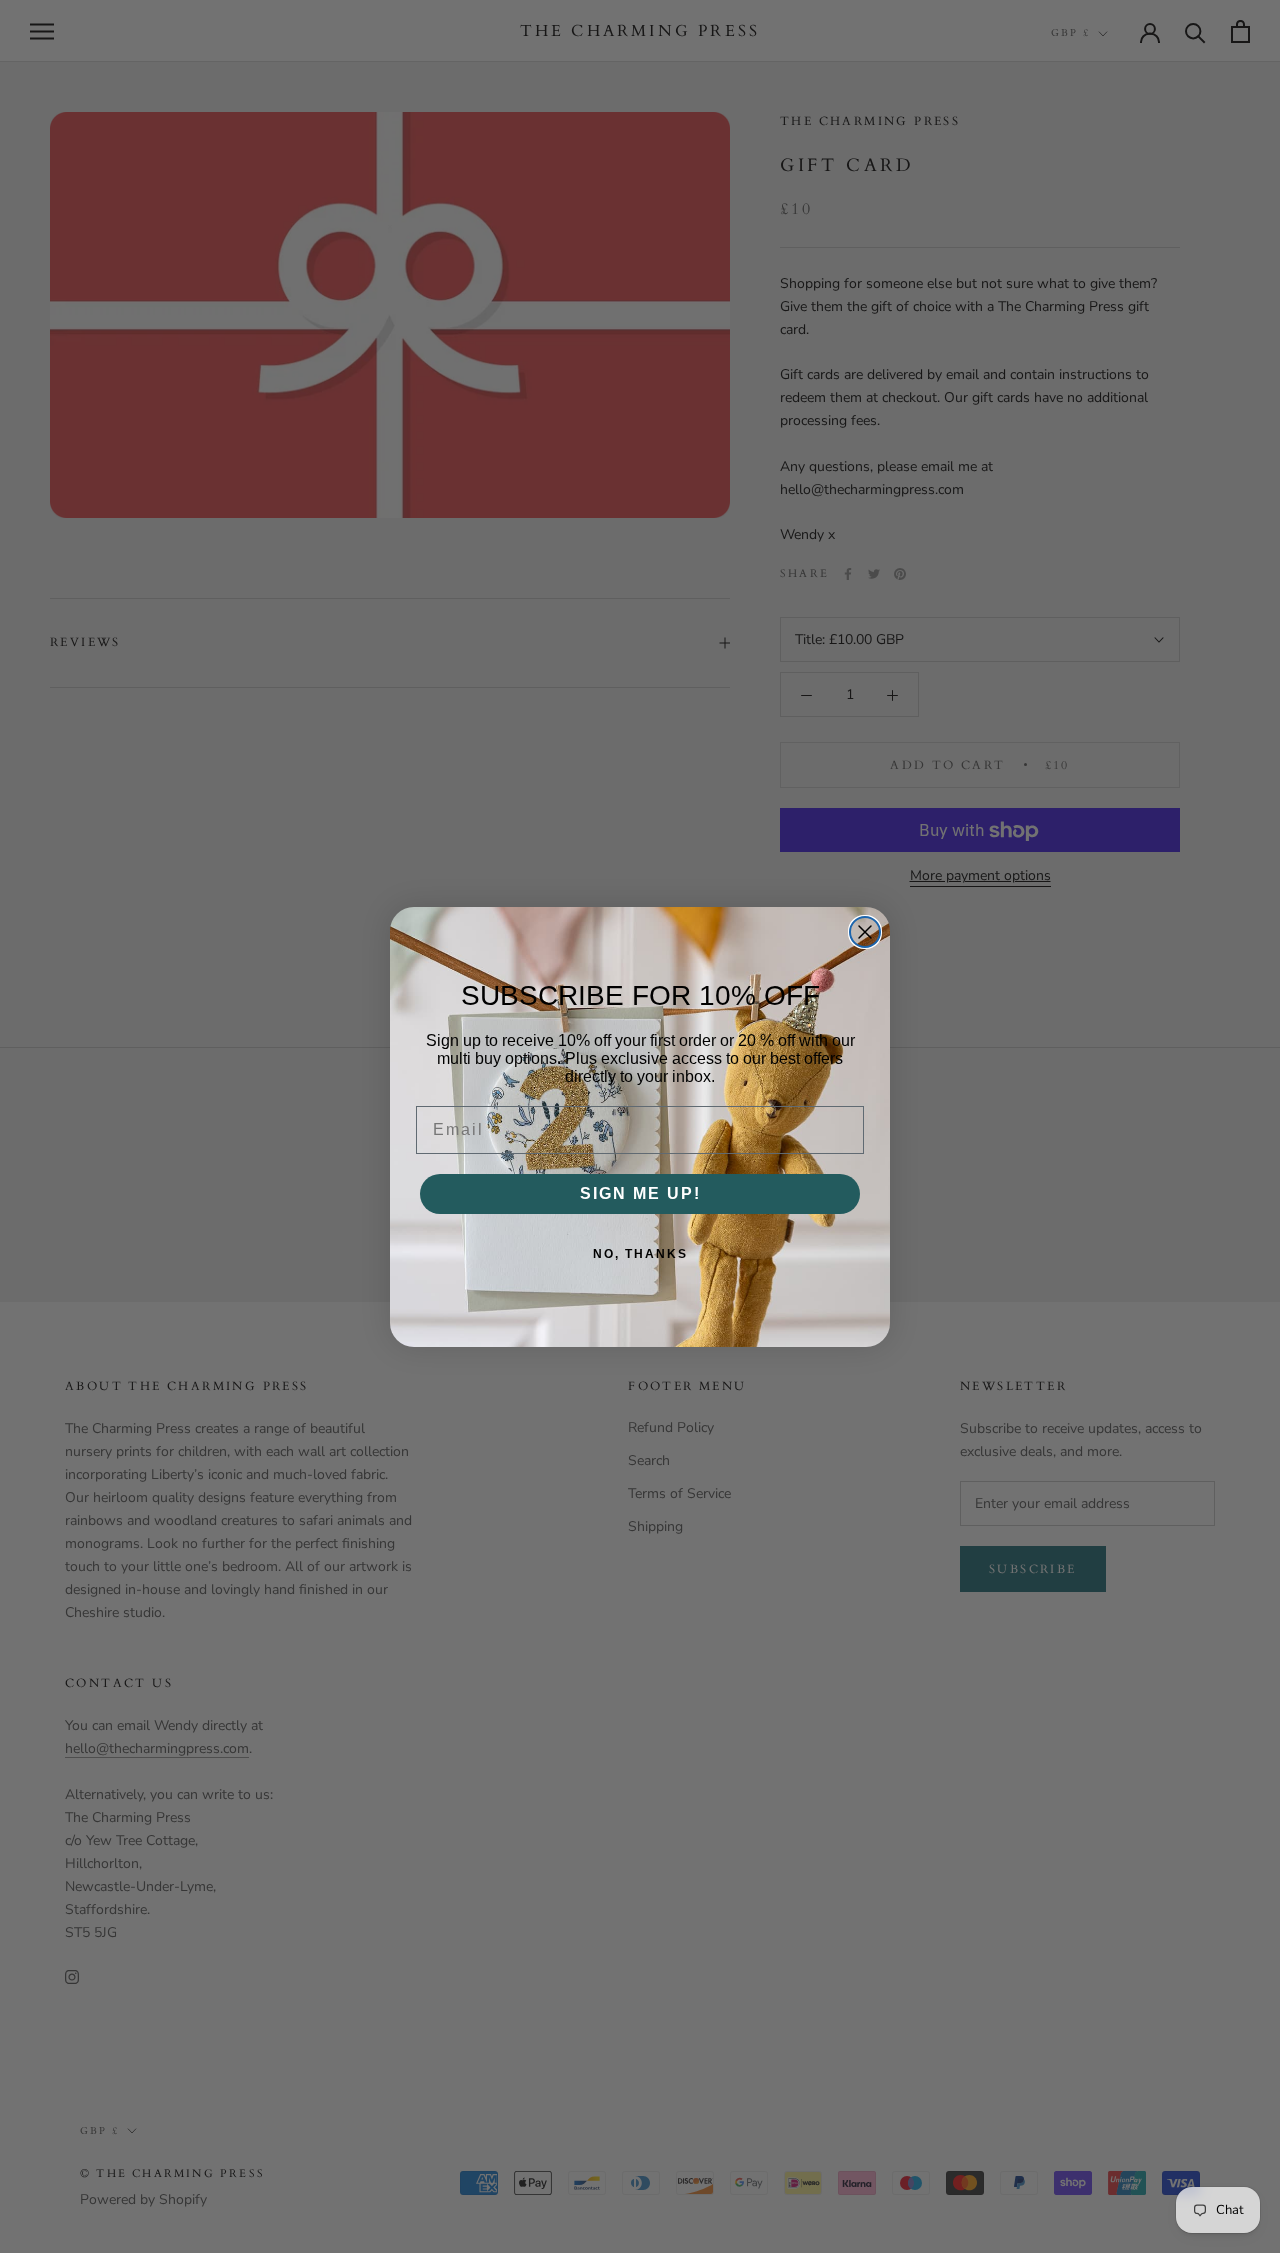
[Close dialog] (865, 932)
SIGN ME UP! (640, 1193)
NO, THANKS (640, 1254)
